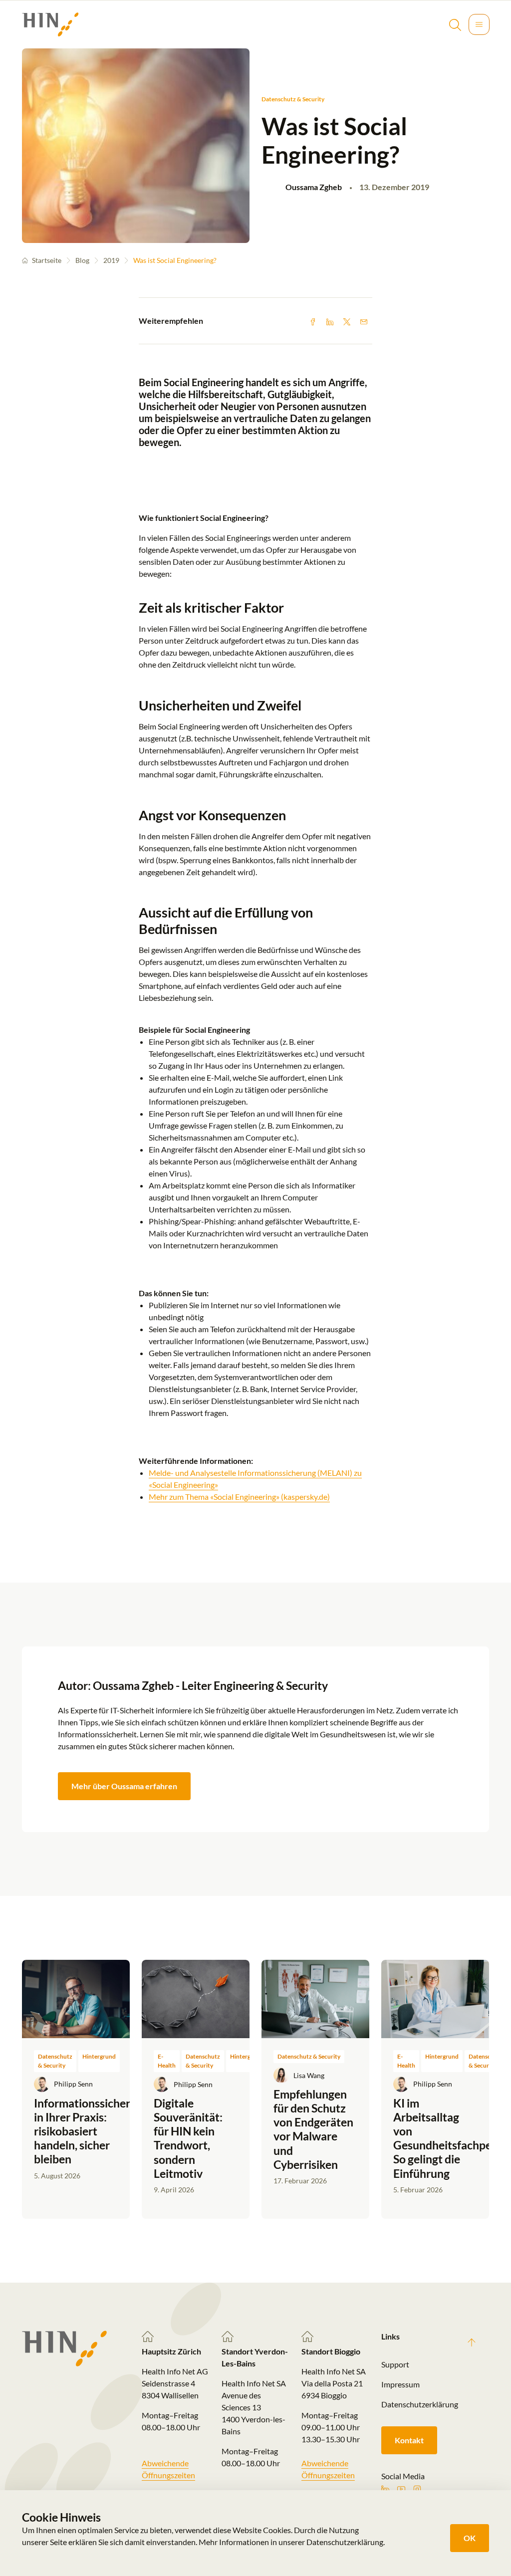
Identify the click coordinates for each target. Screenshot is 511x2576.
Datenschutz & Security (293, 99)
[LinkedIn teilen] (330, 321)
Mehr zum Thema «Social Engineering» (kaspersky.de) (239, 1497)
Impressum (400, 2384)
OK (470, 2538)
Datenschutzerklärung (415, 2404)
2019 (111, 260)
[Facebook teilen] (313, 321)
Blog (82, 260)
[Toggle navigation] (479, 24)
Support (395, 2364)
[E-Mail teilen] (364, 321)
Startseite (47, 260)
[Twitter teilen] (347, 321)
